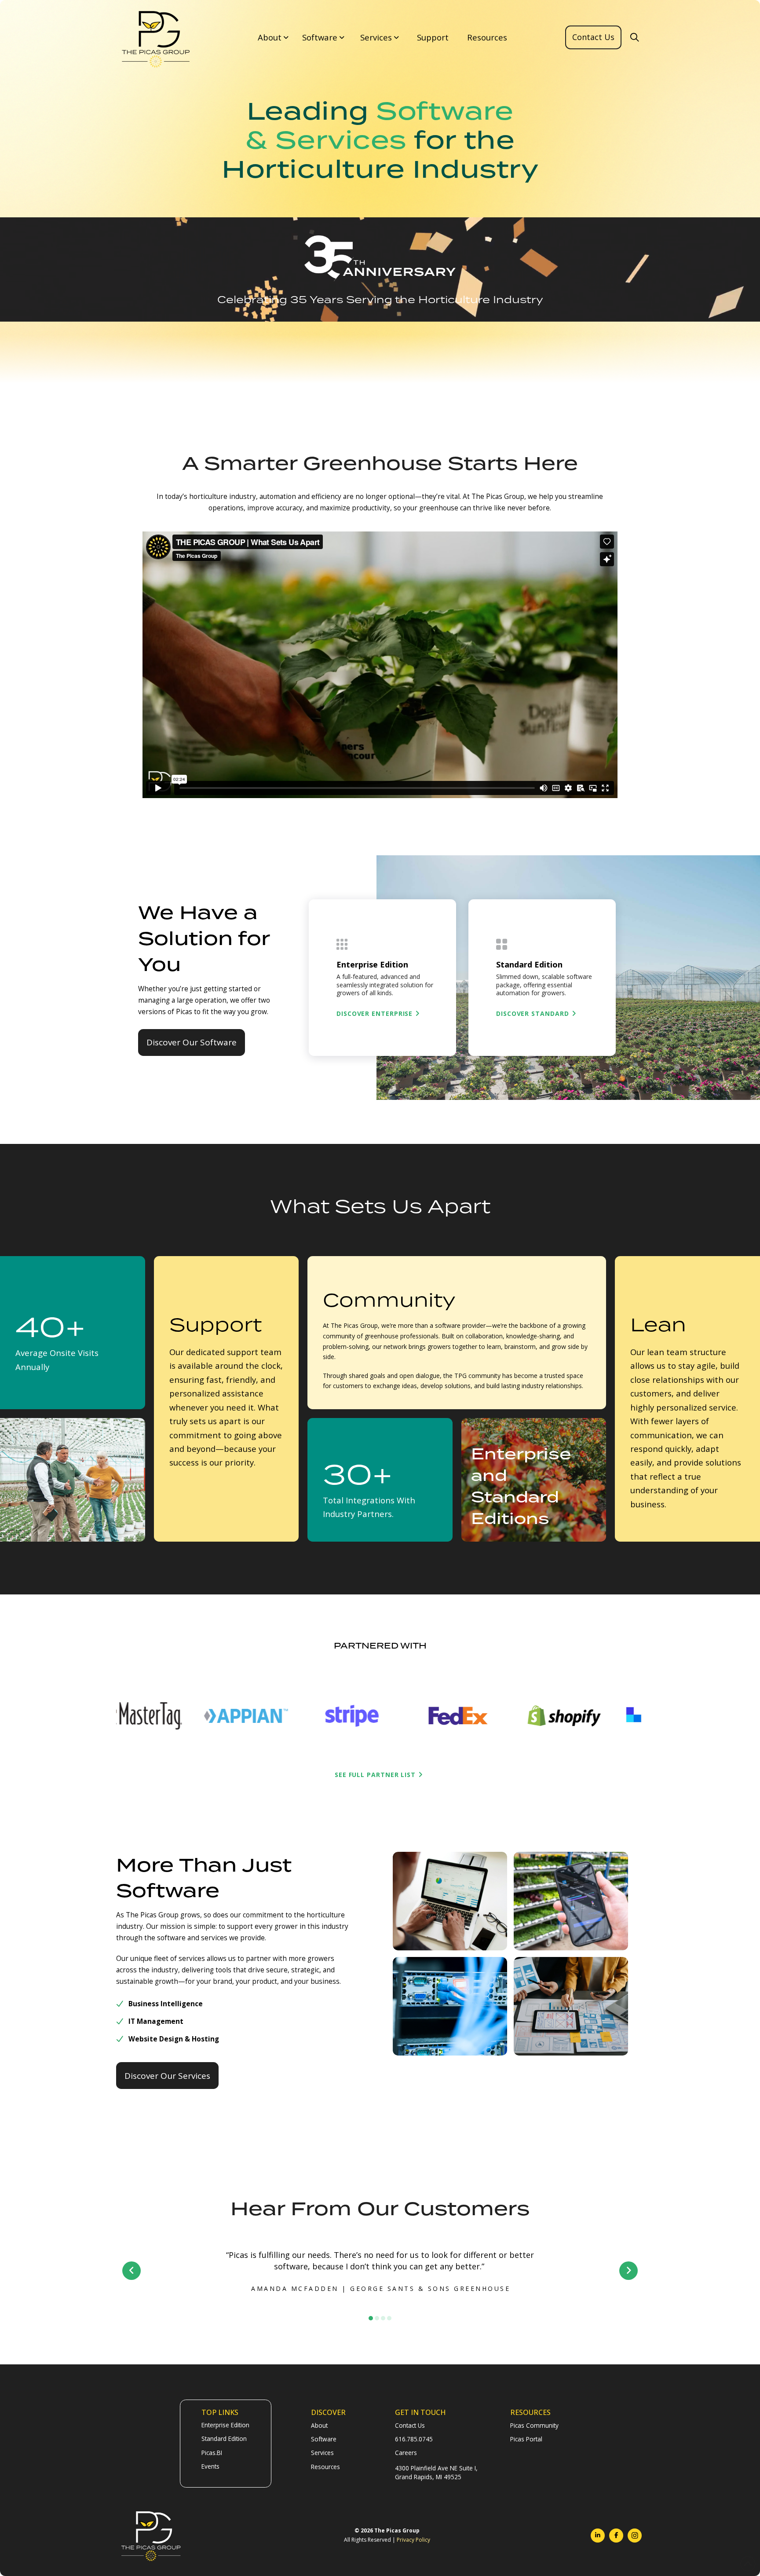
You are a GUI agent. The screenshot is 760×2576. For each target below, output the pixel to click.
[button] (272, 38)
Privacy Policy (413, 2540)
